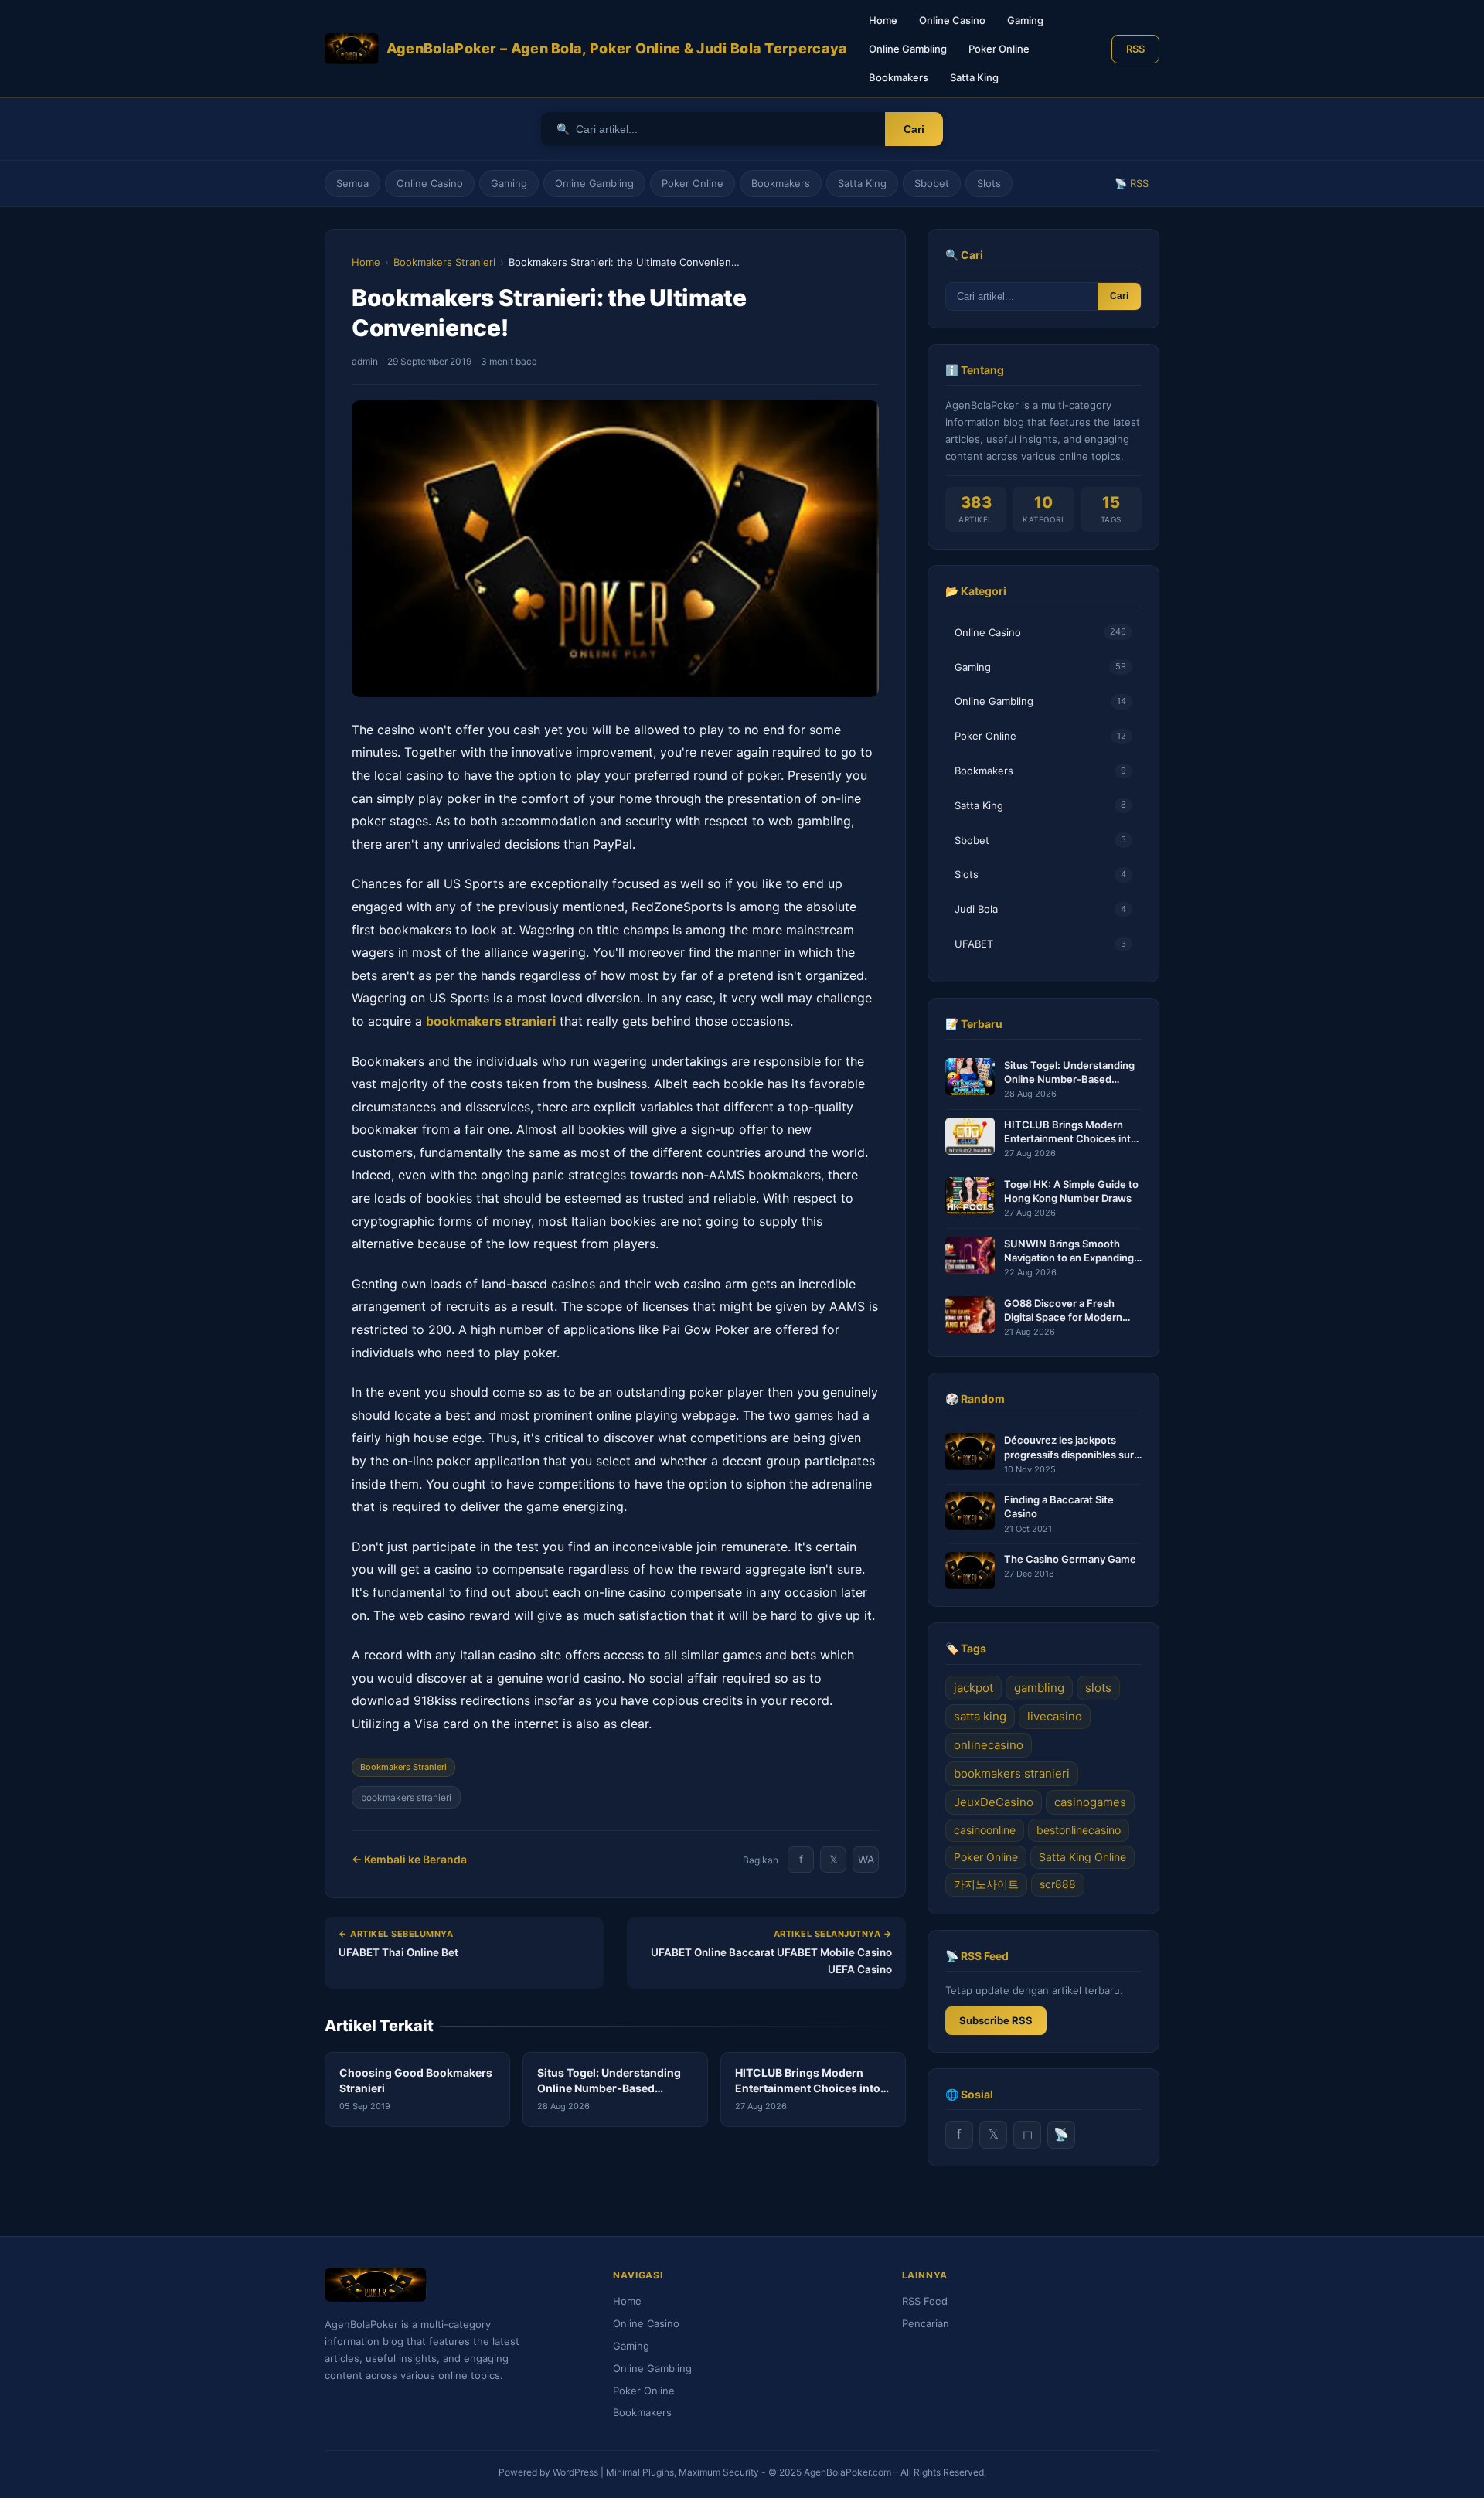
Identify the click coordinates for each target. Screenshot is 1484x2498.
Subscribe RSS (996, 2020)
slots (1098, 1688)
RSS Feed (925, 2301)
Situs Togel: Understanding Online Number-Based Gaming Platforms (1069, 1072)
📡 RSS (1132, 183)
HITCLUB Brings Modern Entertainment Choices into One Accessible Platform (1070, 1132)
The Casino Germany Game (1070, 1559)
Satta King (974, 77)
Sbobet (932, 183)
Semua (352, 183)
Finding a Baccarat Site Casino (1059, 1506)
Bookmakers (899, 77)
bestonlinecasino (1079, 1830)
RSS (1135, 49)
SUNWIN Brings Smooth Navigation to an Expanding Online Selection (1069, 1251)
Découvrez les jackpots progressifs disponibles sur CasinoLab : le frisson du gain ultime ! (1069, 1447)
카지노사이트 (986, 1884)
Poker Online (999, 49)
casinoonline (985, 1830)
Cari (914, 129)
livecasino (1055, 1716)
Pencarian (926, 2323)
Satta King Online (1082, 1857)
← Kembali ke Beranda (409, 1859)
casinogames (1090, 1802)
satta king (980, 1716)
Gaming (1025, 20)
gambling (1039, 1688)
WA (866, 1859)
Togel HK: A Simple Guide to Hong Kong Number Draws (1071, 1191)
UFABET (1040, 944)
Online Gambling (908, 49)
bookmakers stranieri (406, 1797)
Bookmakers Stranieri (444, 262)
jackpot (973, 1688)
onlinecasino (989, 1745)
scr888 (1058, 1884)
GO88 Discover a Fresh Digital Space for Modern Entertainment (1063, 1310)
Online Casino (952, 20)
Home (883, 20)
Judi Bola (1040, 909)
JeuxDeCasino (994, 1802)
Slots (989, 183)
